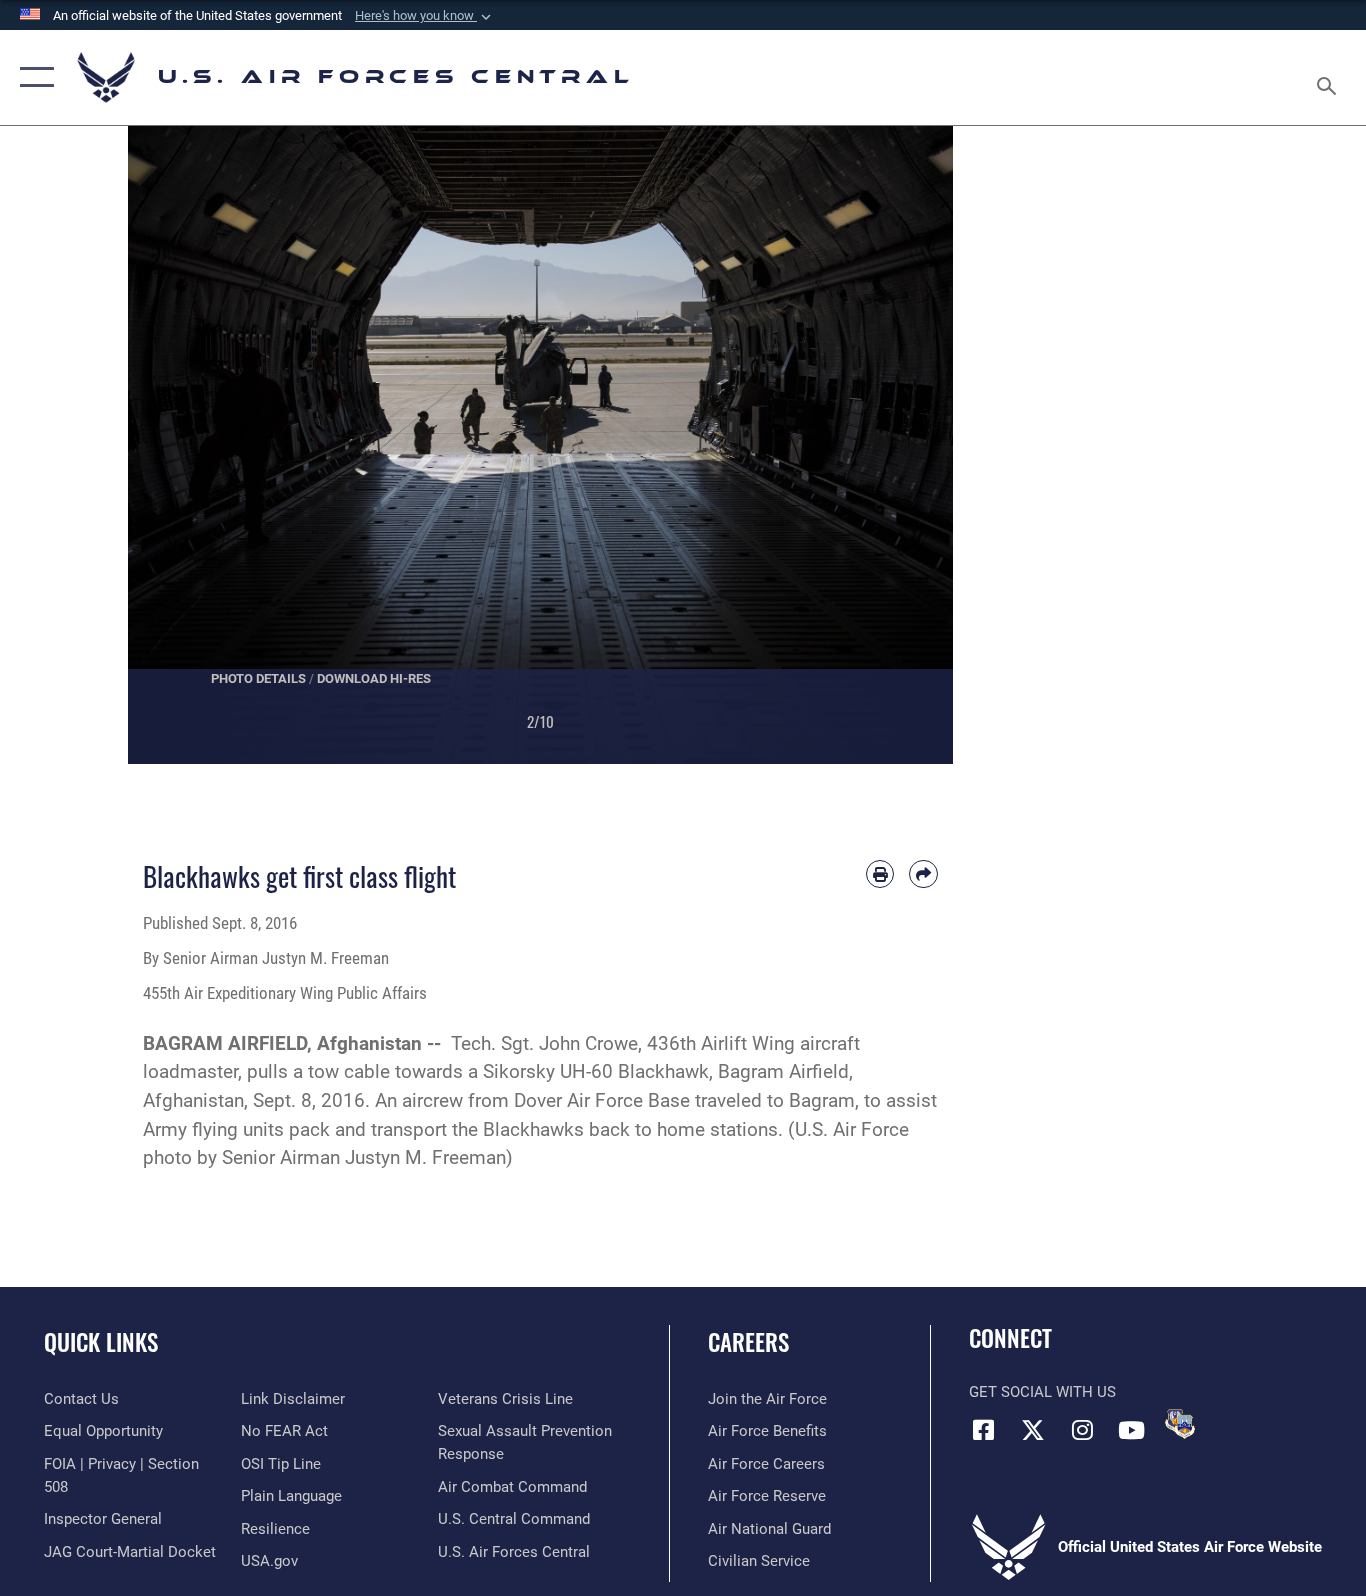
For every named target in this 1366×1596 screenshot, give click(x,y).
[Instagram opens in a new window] (1082, 1430)
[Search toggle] (1330, 77)
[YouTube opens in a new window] (1131, 1430)
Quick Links (101, 1342)
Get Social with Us (1042, 1392)
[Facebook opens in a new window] (984, 1430)
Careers (748, 1342)
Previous (169, 445)
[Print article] (880, 874)
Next (912, 445)
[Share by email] (923, 874)
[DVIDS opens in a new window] (1180, 1424)
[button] (425, 16)
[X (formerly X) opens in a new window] (1033, 1430)
